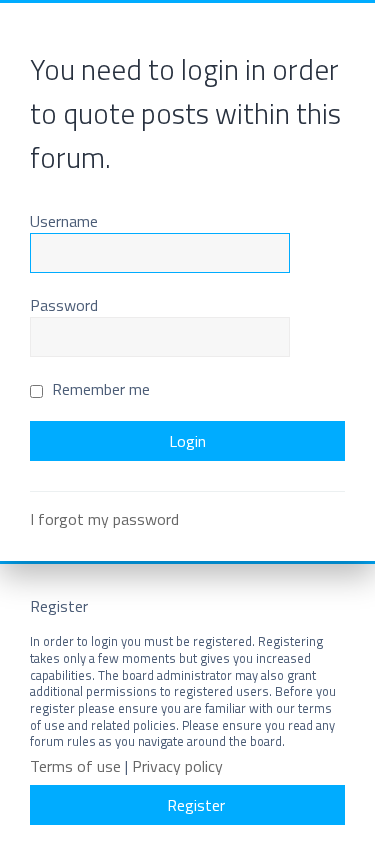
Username (64, 221)
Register (196, 805)
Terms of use (75, 766)
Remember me (99, 389)
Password (64, 305)
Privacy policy (177, 766)
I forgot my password (104, 519)
